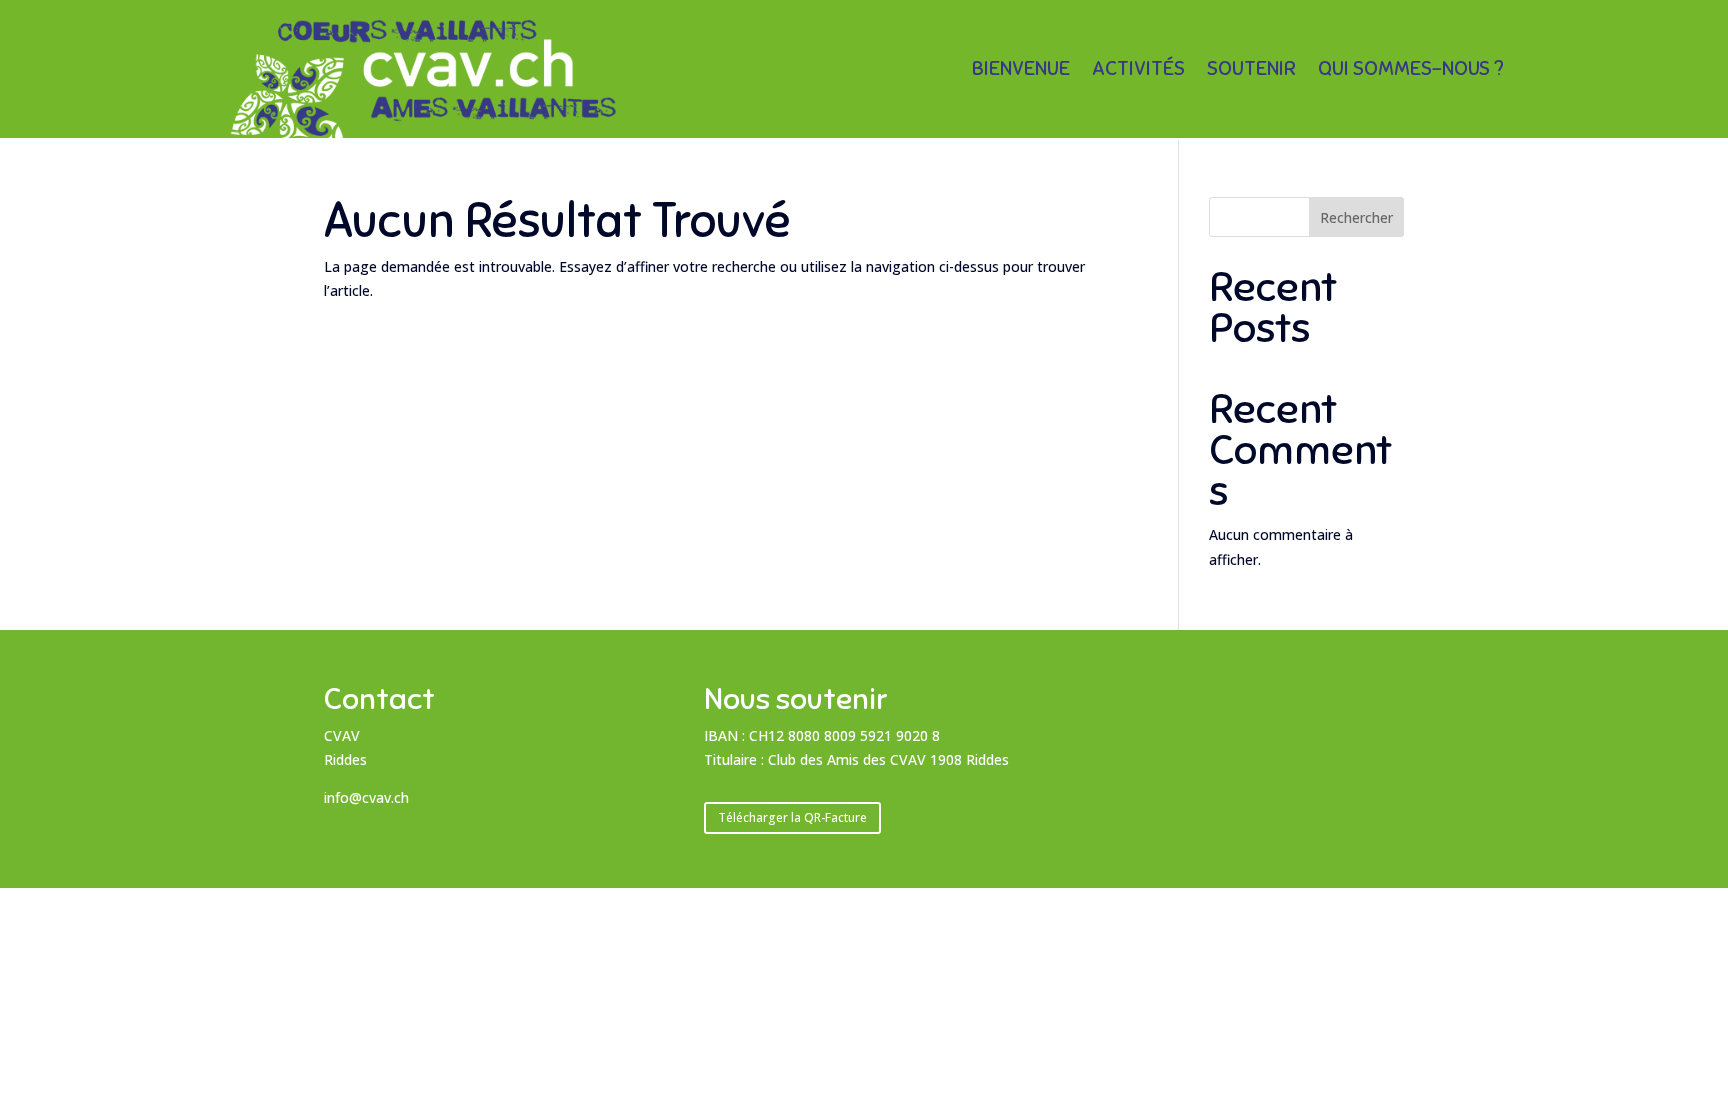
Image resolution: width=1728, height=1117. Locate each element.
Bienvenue (1021, 71)
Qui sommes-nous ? (1411, 71)
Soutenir (1251, 71)
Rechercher (1356, 217)
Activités (1138, 71)
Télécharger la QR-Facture (792, 817)
